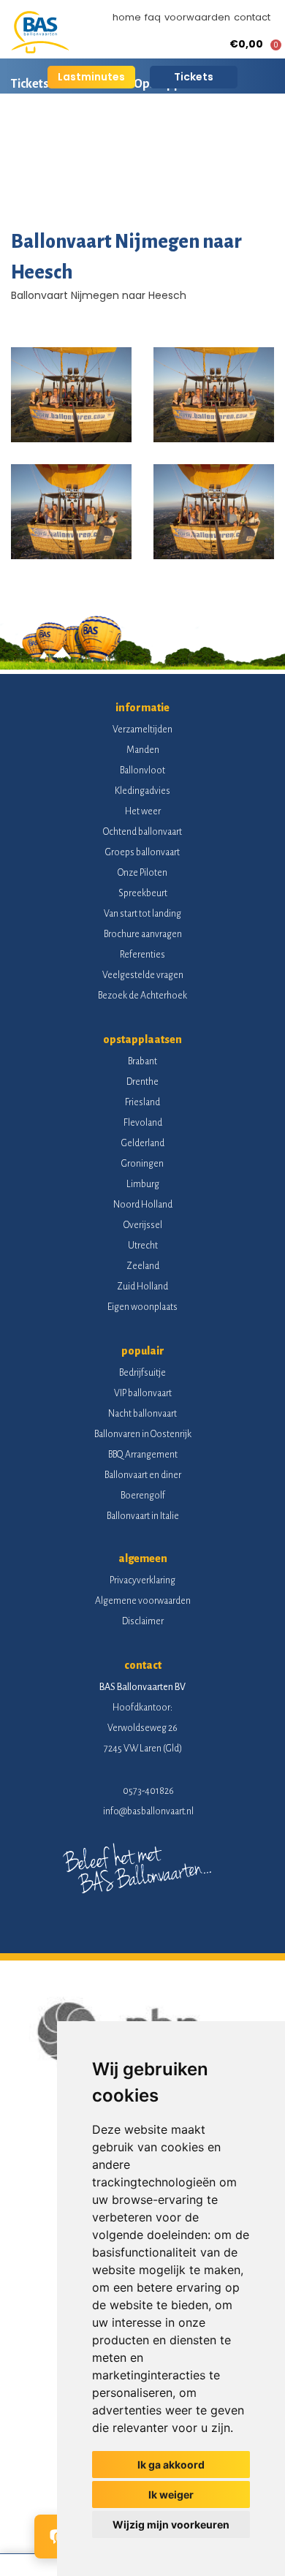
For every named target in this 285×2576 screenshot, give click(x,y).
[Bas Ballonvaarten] (40, 50)
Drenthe (142, 1082)
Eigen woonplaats (142, 1307)
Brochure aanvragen (143, 934)
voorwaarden (197, 17)
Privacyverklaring (142, 1580)
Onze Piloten (142, 873)
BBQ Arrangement (143, 1455)
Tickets (194, 77)
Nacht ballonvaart (142, 1414)
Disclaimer (143, 1621)
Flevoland (143, 1123)
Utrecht (143, 1246)
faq (153, 17)
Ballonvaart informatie (72, 135)
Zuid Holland (142, 1287)
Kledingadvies (142, 791)
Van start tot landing (142, 914)
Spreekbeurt (143, 893)
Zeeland (143, 1266)
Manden (143, 750)
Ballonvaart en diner (143, 1475)
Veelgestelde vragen (143, 975)
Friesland (142, 1102)
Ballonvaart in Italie (143, 1516)
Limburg (143, 1184)
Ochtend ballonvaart (142, 832)
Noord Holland (143, 1205)
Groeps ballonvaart (142, 852)
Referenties (142, 955)
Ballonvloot (142, 770)
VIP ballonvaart (143, 1393)
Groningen (142, 1164)
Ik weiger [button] (171, 2494)
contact (252, 17)
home (127, 17)
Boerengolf (143, 1496)
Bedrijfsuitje (142, 1373)
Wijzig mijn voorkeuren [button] (171, 2524)
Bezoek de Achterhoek (142, 996)
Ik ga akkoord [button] (171, 2465)
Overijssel (143, 1225)
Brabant (142, 1061)
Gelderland (143, 1143)
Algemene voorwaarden (143, 1601)
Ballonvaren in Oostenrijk (143, 1434)
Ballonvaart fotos (58, 186)
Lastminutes (91, 77)
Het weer (143, 811)
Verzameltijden (142, 730)
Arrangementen (197, 135)
